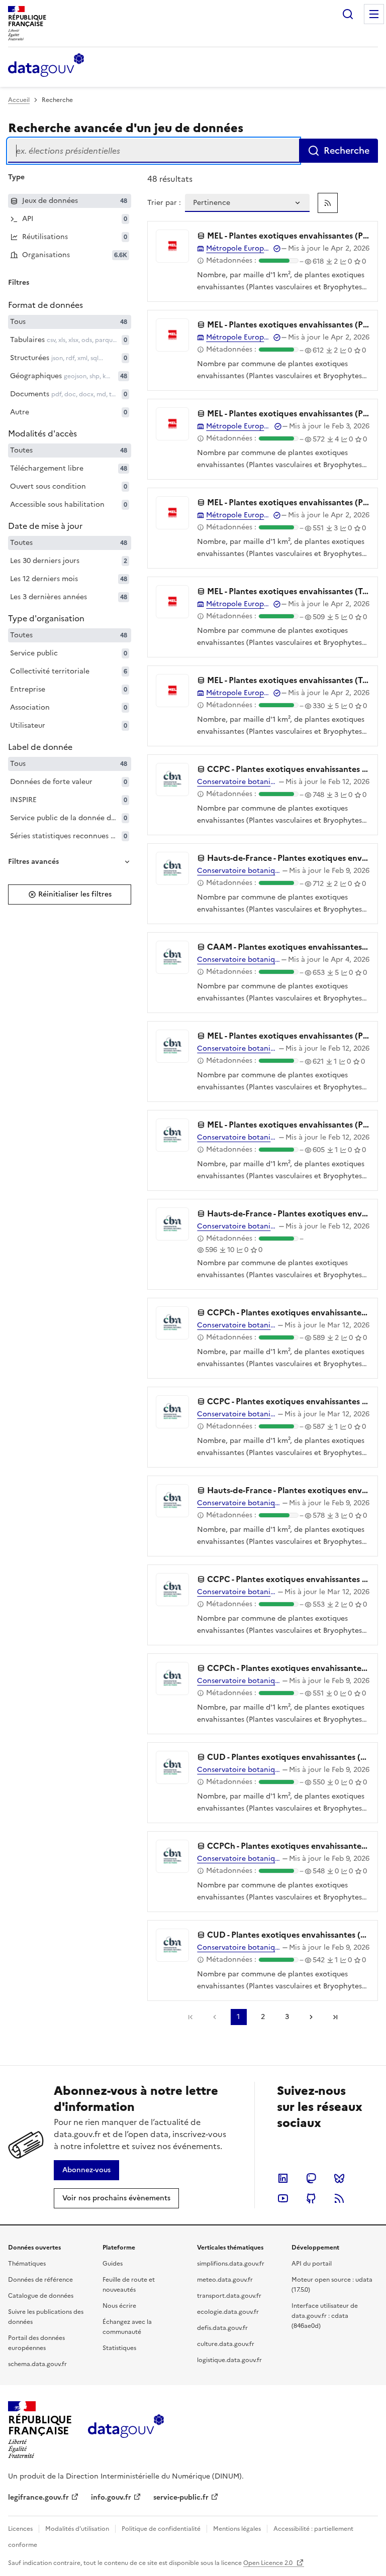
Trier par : (164, 203)
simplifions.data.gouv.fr (231, 2264)
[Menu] (374, 14)
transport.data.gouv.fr (229, 2296)
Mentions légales (237, 2529)
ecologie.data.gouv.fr (228, 2312)
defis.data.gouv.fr (222, 2328)
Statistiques (119, 2348)
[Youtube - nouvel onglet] (283, 2198)
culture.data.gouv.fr (226, 2344)
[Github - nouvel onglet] (311, 2198)
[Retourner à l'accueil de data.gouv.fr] (46, 66)
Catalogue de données (41, 2296)
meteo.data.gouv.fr (225, 2280)
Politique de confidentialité (161, 2529)
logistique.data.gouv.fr (229, 2360)
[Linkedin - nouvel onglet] (283, 2178)
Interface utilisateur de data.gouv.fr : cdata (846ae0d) (325, 2316)
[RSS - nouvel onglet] (339, 2198)
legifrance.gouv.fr (38, 2497)
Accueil (19, 100)
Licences (20, 2529)
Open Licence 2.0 (269, 2563)
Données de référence (40, 2280)
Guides (113, 2264)
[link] (328, 203)
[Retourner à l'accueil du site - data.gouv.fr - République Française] (126, 2430)
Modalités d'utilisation (77, 2529)
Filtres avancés (33, 862)
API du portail (312, 2264)
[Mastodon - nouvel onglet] (311, 2178)
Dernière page (335, 2017)
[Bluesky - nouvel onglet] (339, 2178)
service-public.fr (181, 2497)
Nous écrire (119, 2306)
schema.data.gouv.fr (37, 2364)
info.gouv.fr (111, 2497)
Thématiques (27, 2264)
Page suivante (311, 2017)
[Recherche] (348, 14)
